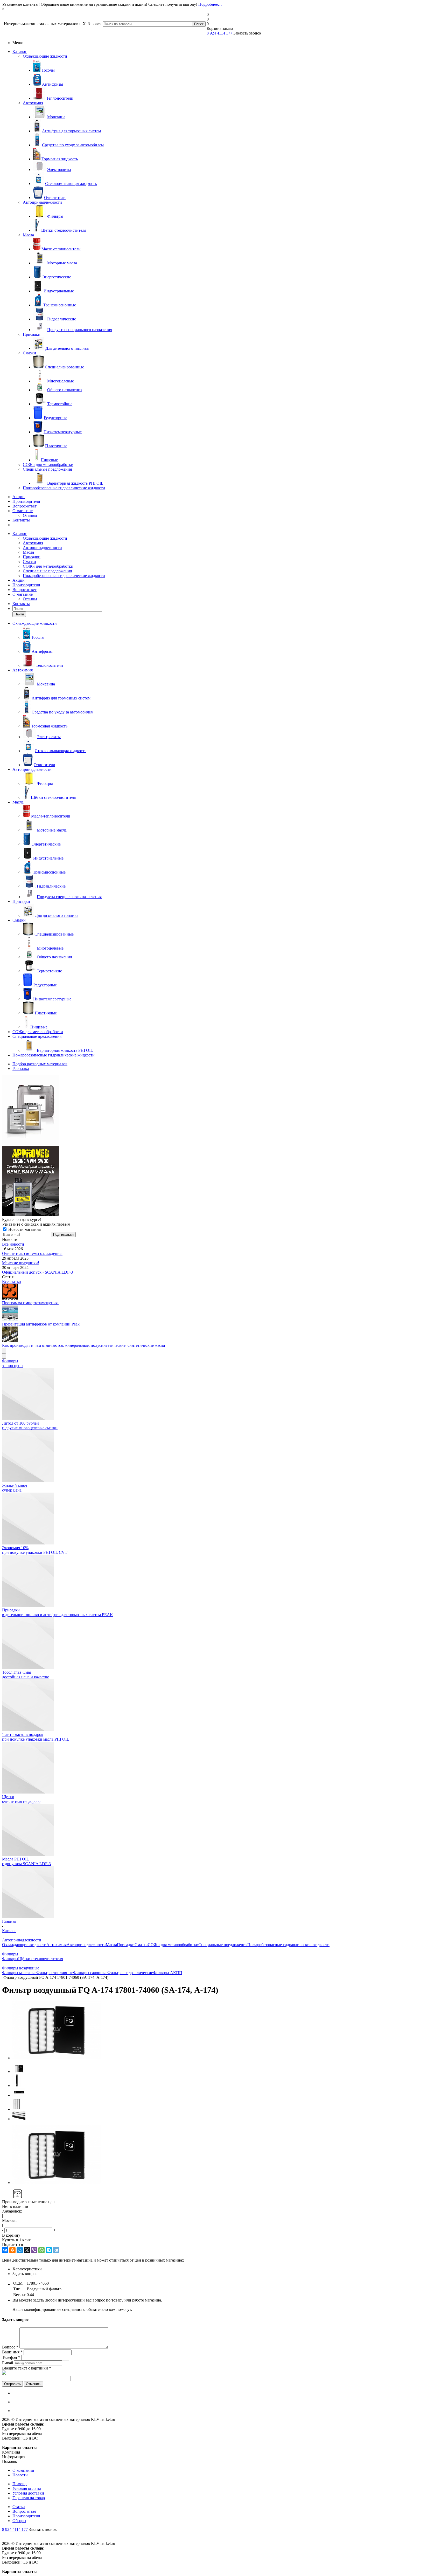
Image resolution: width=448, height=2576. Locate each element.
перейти (267, 1318)
